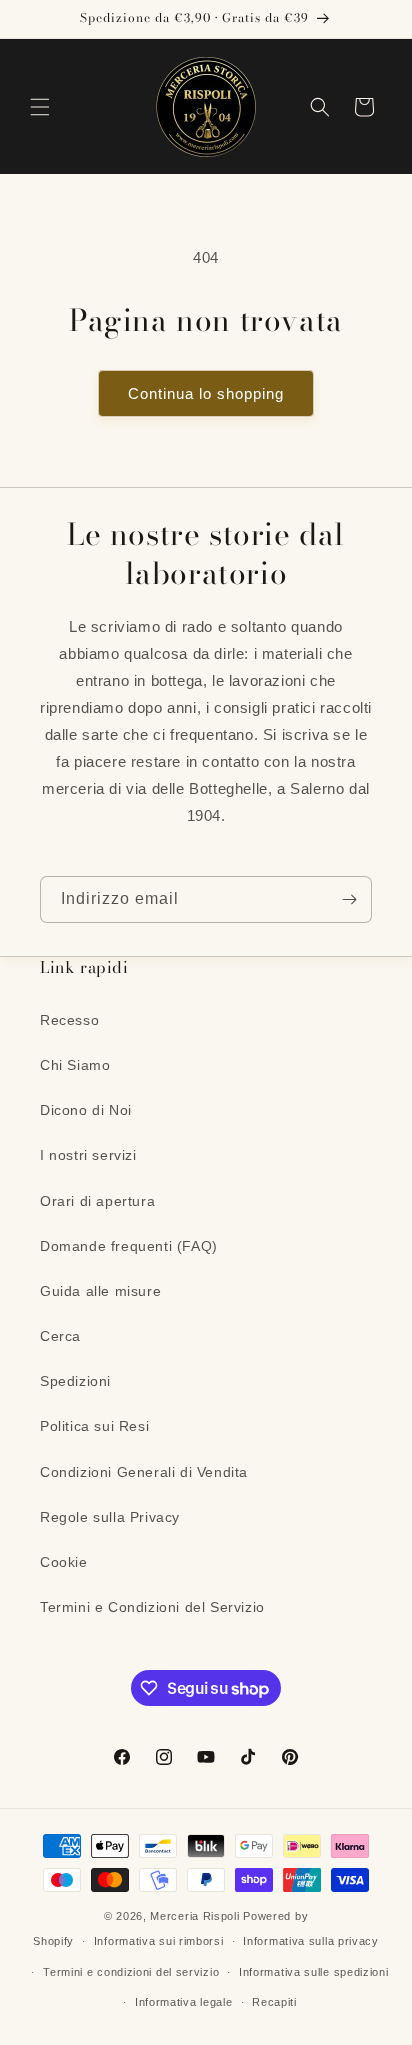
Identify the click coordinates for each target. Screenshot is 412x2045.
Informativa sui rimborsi (159, 1941)
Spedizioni (75, 1381)
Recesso (69, 1020)
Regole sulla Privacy (110, 1517)
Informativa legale (184, 2002)
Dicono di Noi (86, 1110)
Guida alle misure (100, 1291)
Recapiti (274, 2002)
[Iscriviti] (349, 899)
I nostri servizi (88, 1155)
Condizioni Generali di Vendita (144, 1472)
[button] (40, 107)
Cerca (60, 1336)
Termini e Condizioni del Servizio (152, 1607)
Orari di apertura (97, 1201)
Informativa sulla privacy (311, 1941)
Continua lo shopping (206, 393)
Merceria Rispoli (194, 1916)
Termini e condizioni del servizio (131, 1972)
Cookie (64, 1562)
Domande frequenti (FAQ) (129, 1246)
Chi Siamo (75, 1065)
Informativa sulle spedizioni (314, 1972)
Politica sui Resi (94, 1426)
